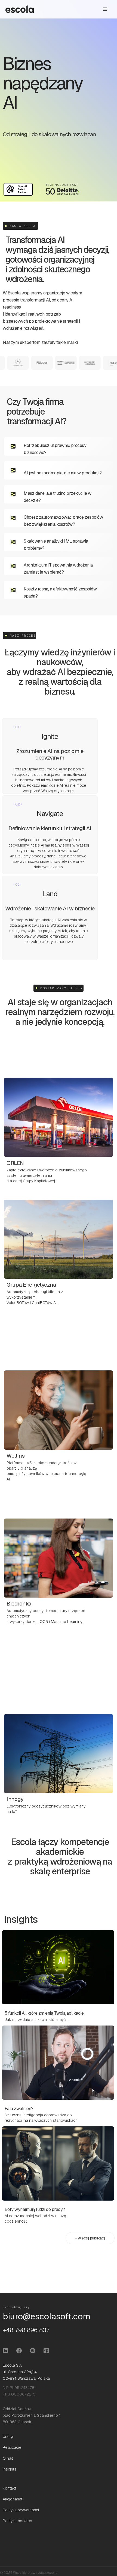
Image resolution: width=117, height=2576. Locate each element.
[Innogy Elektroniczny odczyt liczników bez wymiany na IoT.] (58, 1742)
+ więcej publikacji (90, 2238)
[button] (105, 9)
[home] (20, 9)
